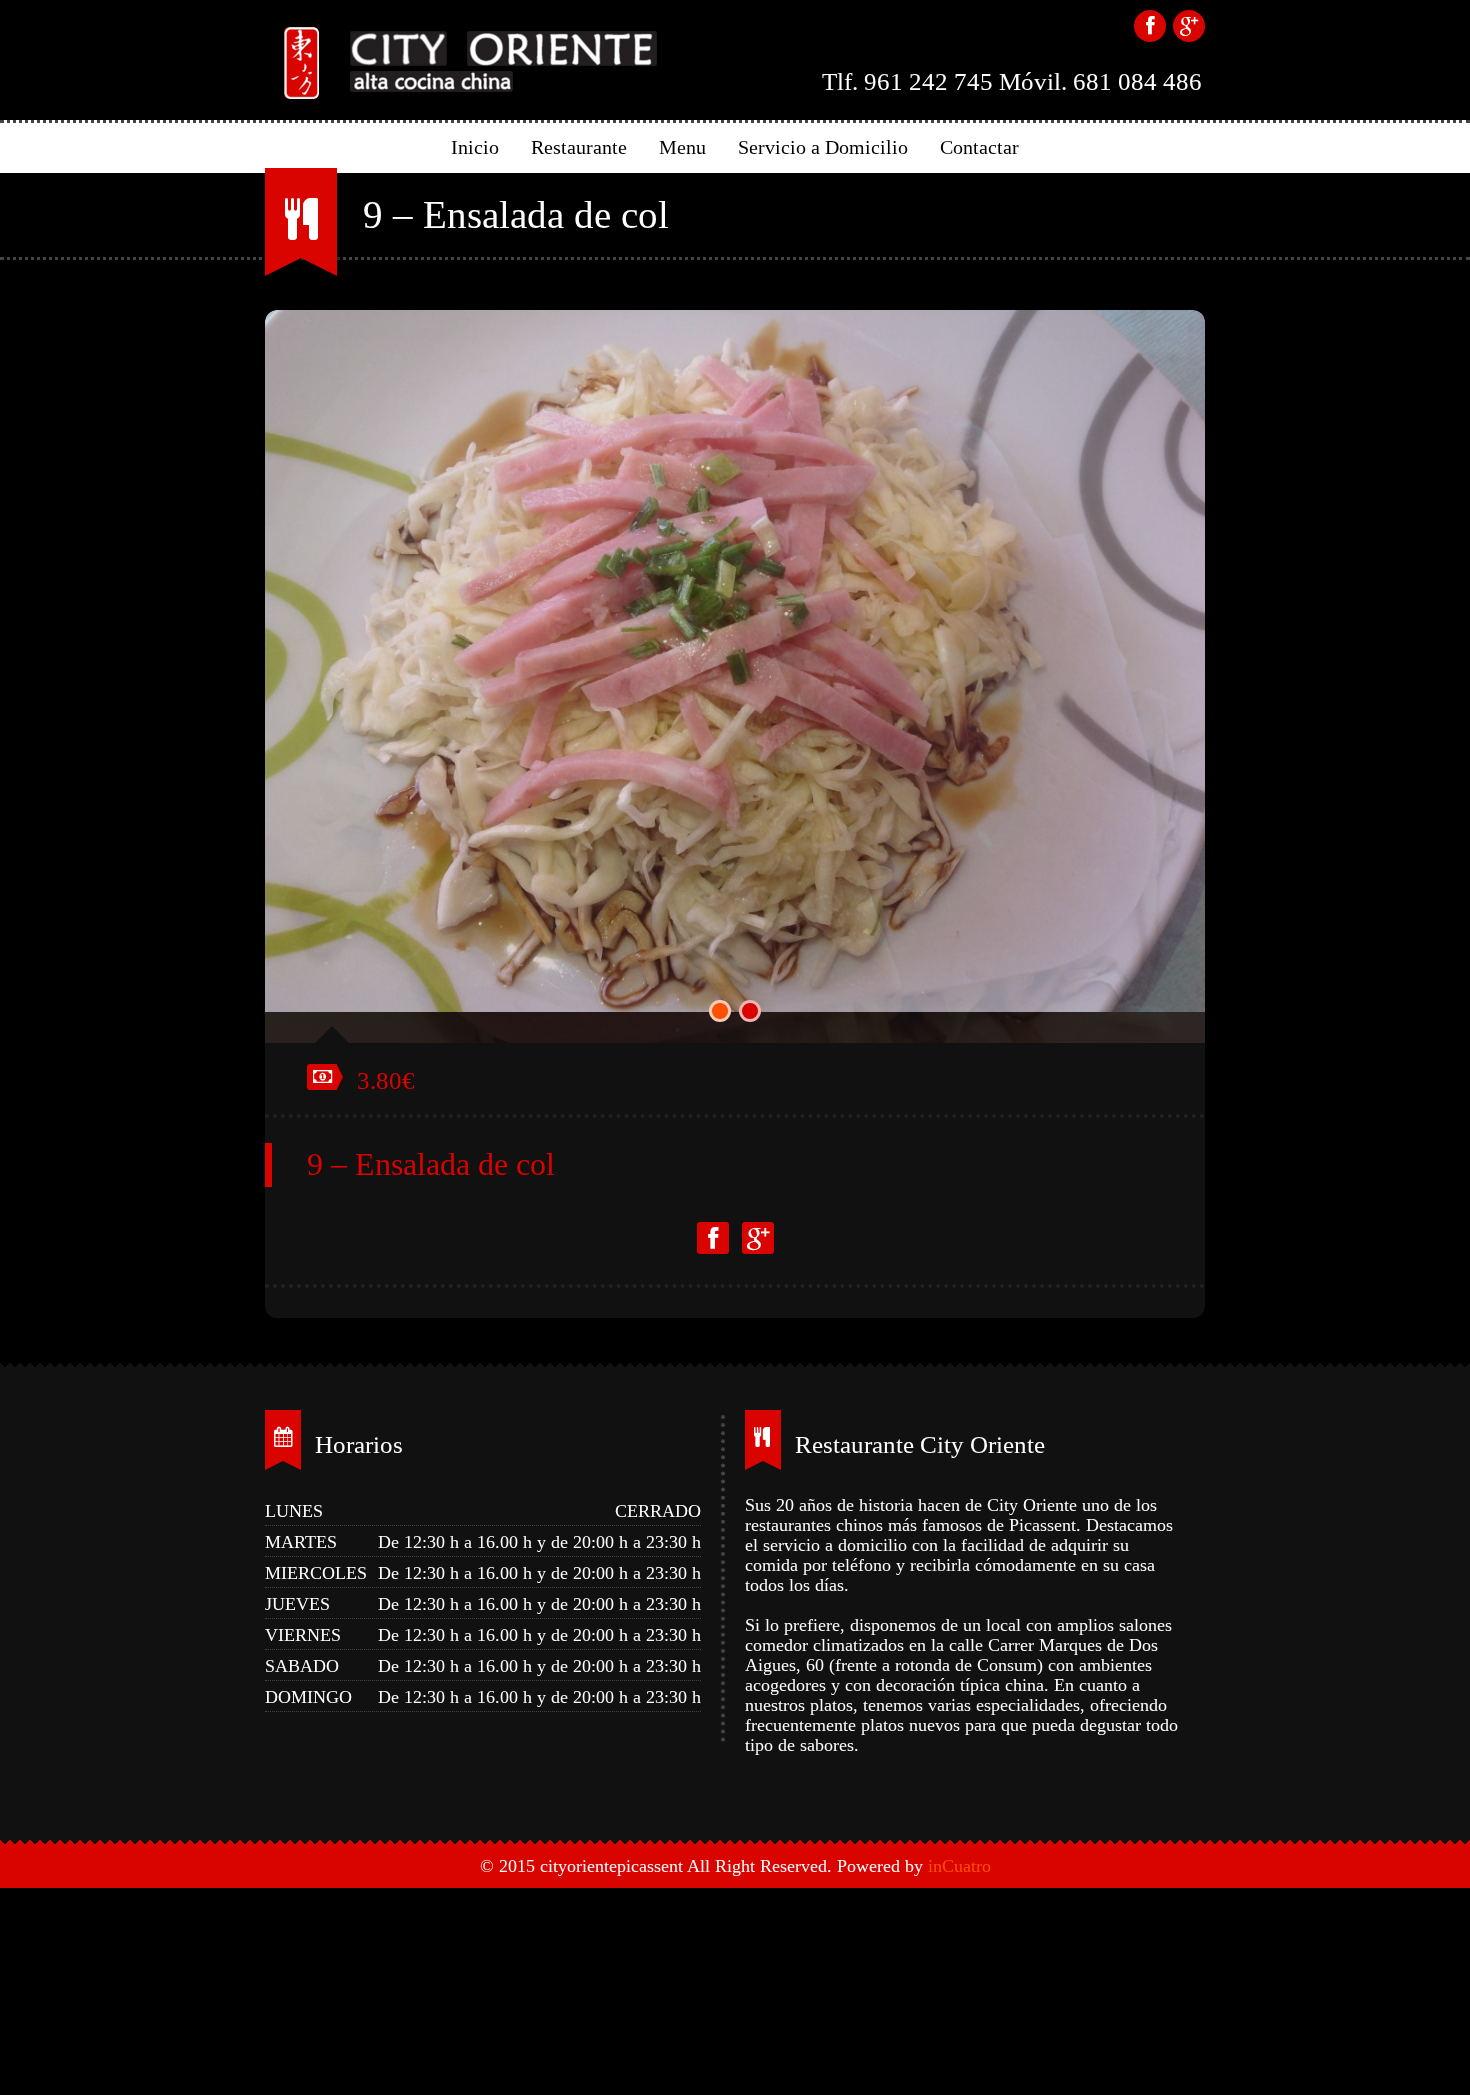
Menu (682, 147)
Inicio (475, 147)
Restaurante (579, 147)
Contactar (979, 147)
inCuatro (959, 1835)
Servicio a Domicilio (823, 147)
